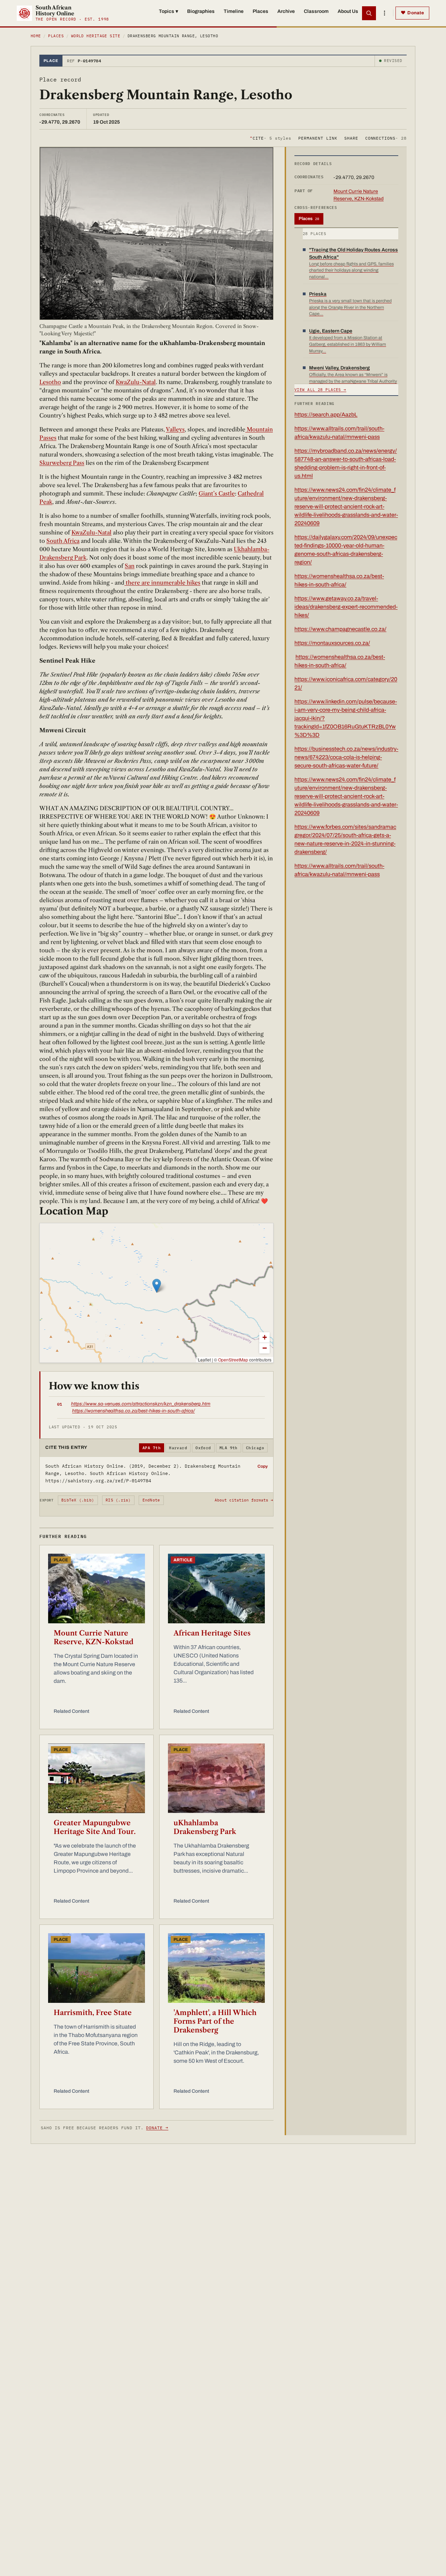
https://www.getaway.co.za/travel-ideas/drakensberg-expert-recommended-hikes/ (346, 607)
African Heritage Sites (212, 1633)
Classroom (316, 11)
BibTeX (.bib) (78, 1500)
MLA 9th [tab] (229, 1448)
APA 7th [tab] (152, 1448)
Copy (263, 1466)
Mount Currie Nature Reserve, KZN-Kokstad (94, 1637)
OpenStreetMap (233, 1360)
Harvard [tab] (178, 1448)
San (130, 566)
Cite (271, 138)
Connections (386, 138)
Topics (168, 11)
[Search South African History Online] (369, 13)
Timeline (234, 11)
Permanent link (318, 138)
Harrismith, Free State (93, 2013)
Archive (286, 11)
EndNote (151, 1500)
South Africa (63, 541)
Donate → (157, 2128)
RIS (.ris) (118, 1500)
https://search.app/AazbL (326, 415)
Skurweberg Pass (62, 463)
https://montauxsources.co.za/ (332, 643)
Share (351, 138)
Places (260, 11)
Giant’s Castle (217, 493)
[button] (157, 1286)
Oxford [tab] (203, 1448)
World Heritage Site (96, 36)
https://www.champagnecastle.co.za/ (340, 629)
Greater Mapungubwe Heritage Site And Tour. (95, 1827)
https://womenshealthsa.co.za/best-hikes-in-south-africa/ (133, 1411)
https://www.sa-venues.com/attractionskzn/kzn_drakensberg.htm (141, 1404)
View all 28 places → (320, 390)
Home (36, 36)
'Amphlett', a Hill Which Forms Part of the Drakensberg (215, 2021)
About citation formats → (244, 1500)
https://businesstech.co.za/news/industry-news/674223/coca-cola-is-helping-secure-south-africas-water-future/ (346, 757)
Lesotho (50, 382)
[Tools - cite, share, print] (384, 13)
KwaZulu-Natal (136, 382)
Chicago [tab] (255, 1448)
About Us (348, 11)
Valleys (175, 429)
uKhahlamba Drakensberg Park (205, 1827)
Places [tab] (309, 219)
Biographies (201, 11)
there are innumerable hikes (162, 583)
